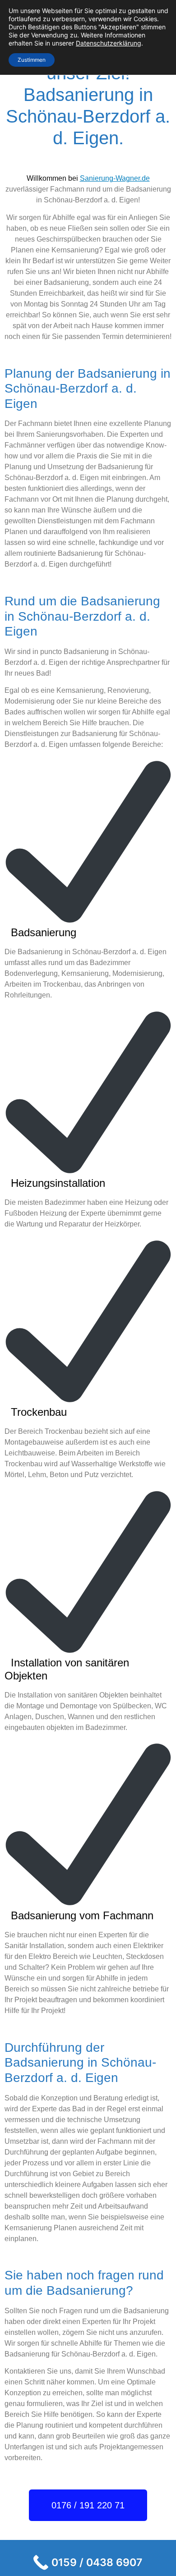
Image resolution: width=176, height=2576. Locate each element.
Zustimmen (32, 60)
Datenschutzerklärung (109, 43)
